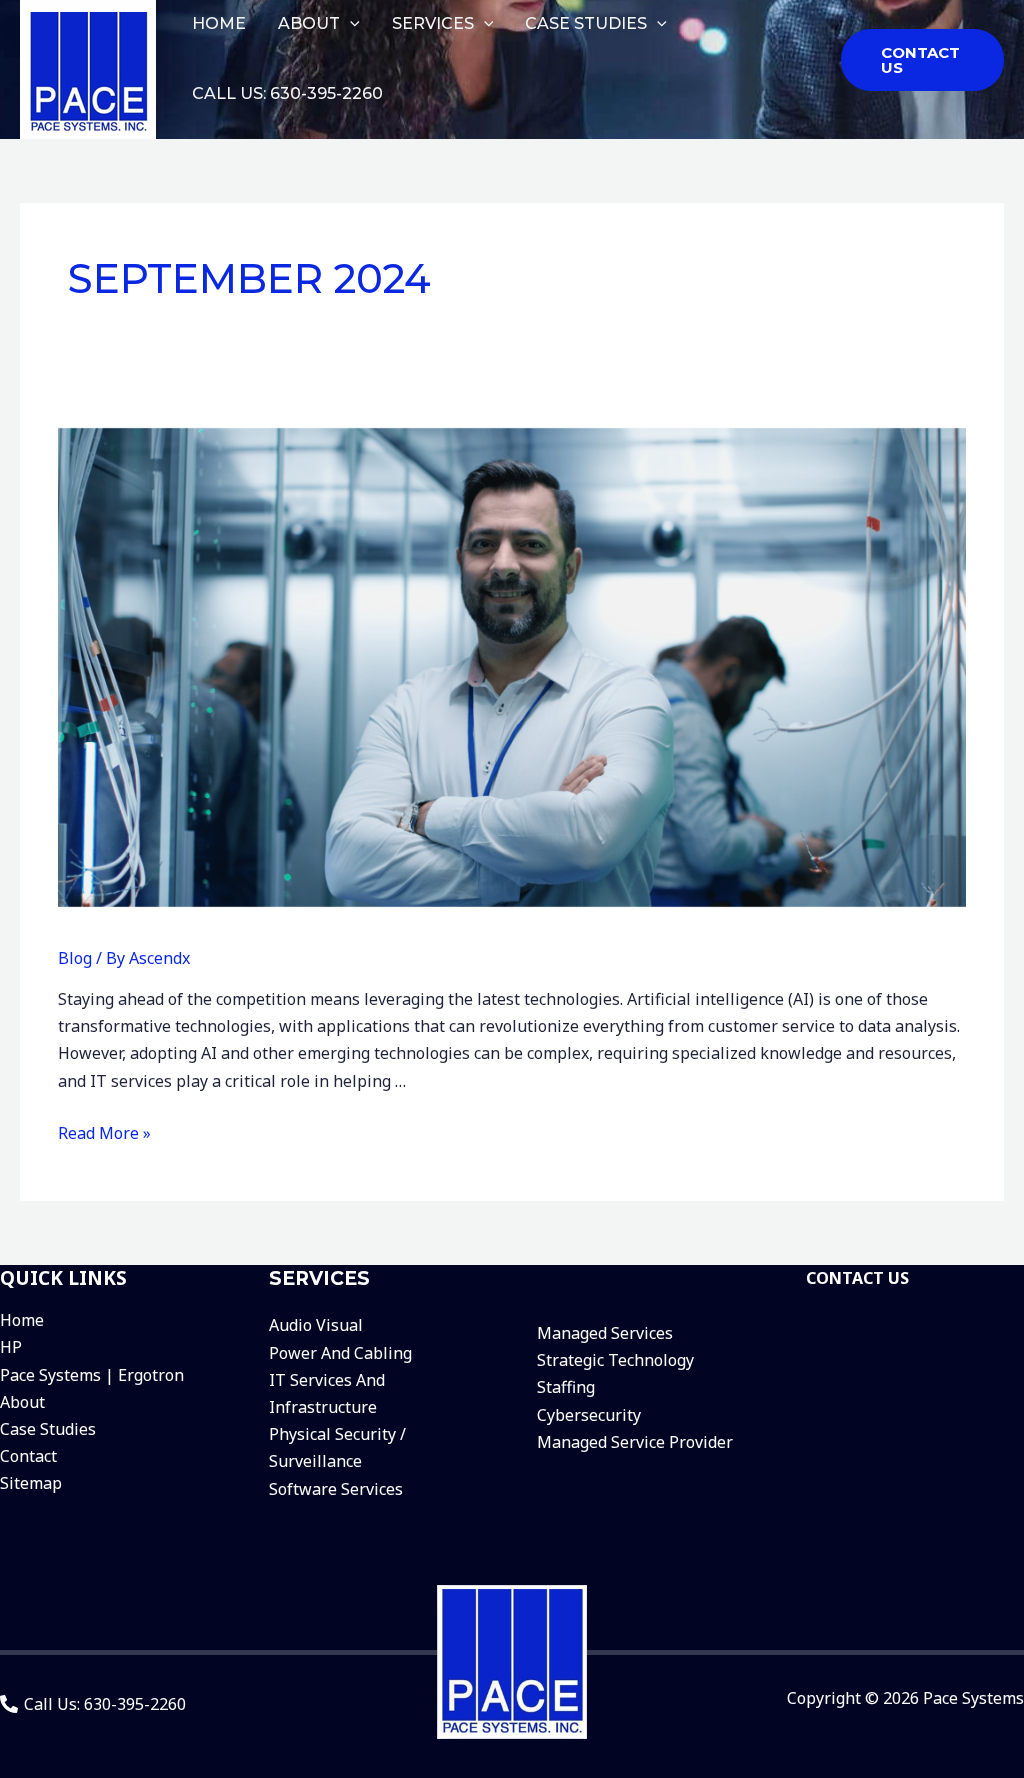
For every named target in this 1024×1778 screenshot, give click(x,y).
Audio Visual (316, 1325)
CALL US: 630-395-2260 (287, 93)
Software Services (336, 1489)
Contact (28, 1456)
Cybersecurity (589, 1415)
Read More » (104, 1133)
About (22, 1402)
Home (22, 1320)
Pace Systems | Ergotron (92, 1375)
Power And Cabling (340, 1353)
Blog (75, 958)
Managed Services (605, 1333)
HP (11, 1347)
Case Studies (48, 1429)
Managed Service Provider (635, 1442)
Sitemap (31, 1483)
